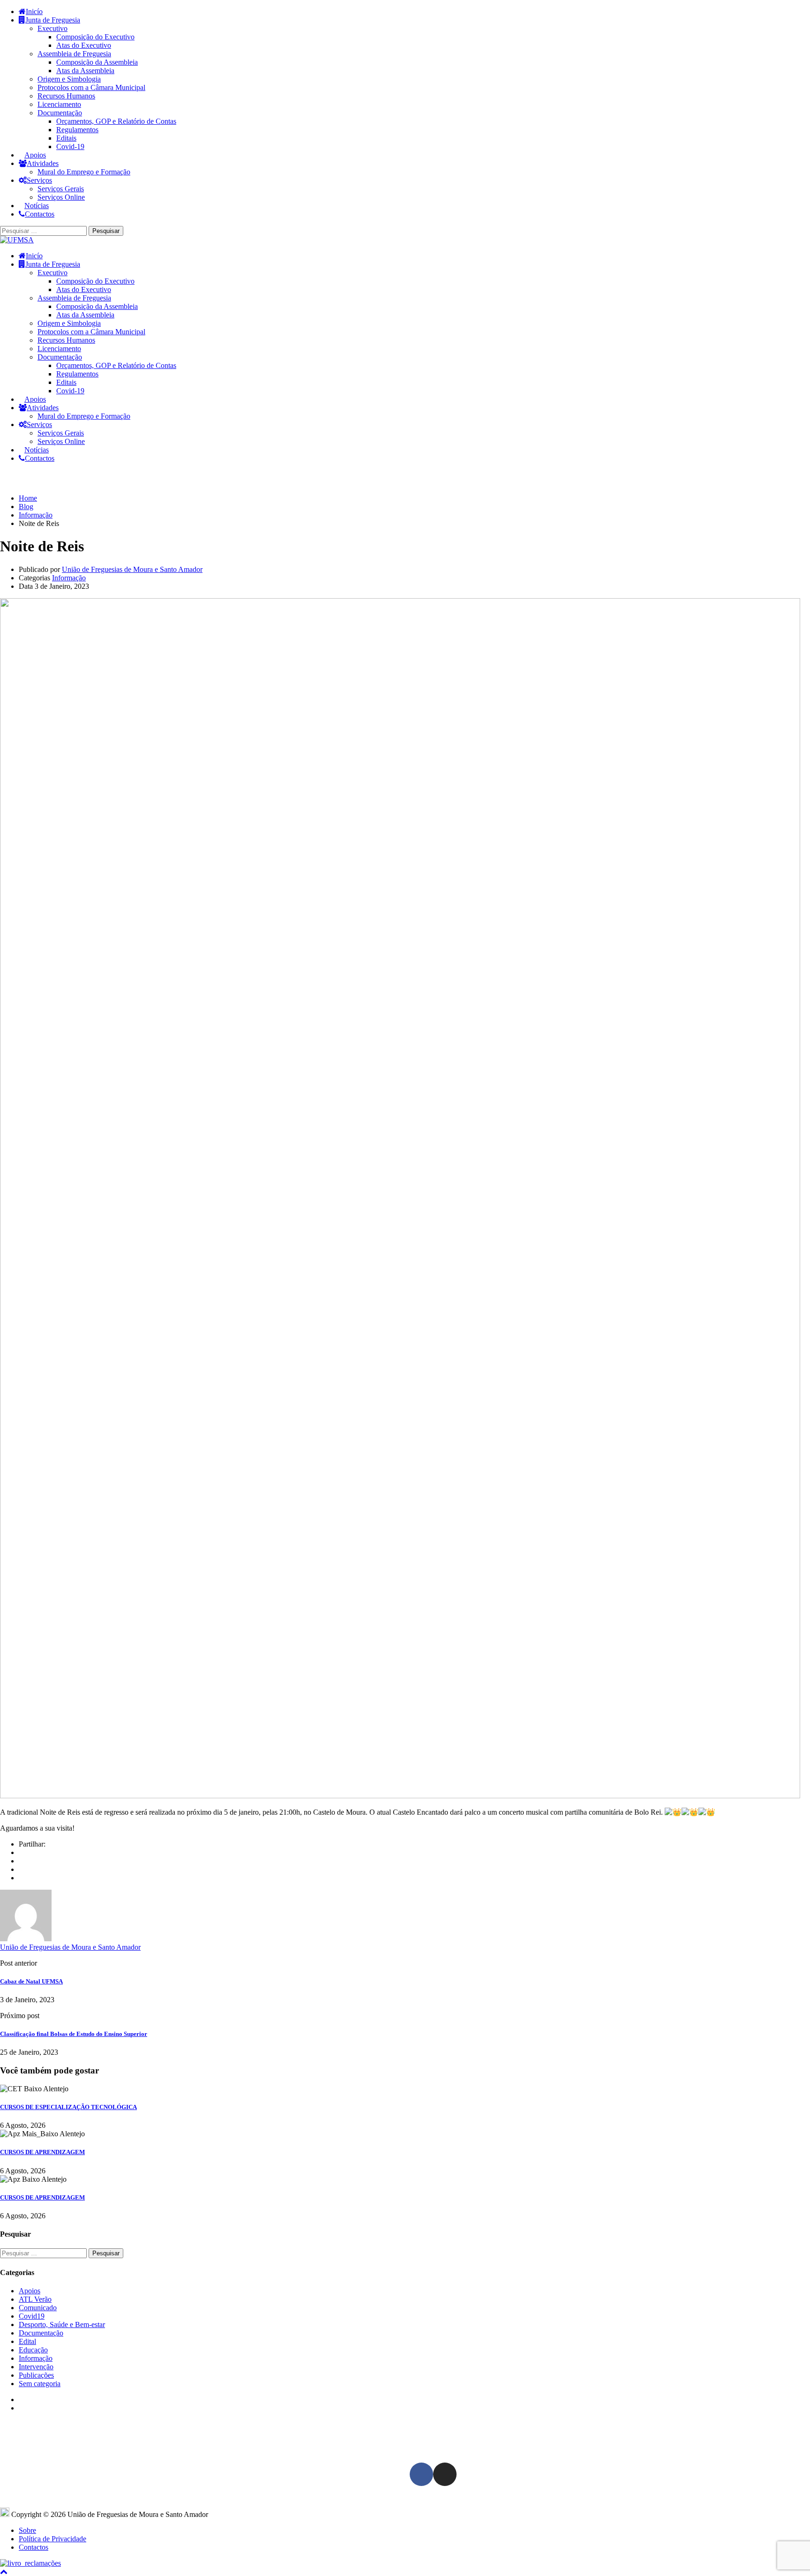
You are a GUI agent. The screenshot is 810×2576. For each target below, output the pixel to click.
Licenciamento (59, 104)
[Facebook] (22, 1852)
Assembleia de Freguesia (74, 54)
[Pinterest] (22, 1878)
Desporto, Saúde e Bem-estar (62, 2324)
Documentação (60, 113)
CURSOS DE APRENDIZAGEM (42, 2152)
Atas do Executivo (84, 45)
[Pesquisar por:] (44, 230)
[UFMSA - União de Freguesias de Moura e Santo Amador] (17, 240)
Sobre (27, 2530)
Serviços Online (61, 197)
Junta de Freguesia (53, 20)
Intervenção (36, 2367)
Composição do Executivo (95, 37)
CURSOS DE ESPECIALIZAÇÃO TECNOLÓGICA (68, 2107)
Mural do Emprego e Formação (84, 172)
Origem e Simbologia (69, 79)
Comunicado (38, 2308)
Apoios (35, 155)
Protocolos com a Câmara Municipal (91, 87)
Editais (66, 138)
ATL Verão (35, 2299)
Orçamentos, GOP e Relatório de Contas (116, 121)
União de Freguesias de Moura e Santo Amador (132, 569)
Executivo (52, 28)
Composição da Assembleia (97, 62)
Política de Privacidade (52, 2539)
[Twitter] (22, 1869)
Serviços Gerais (61, 189)
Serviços (39, 180)
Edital (27, 2341)
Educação (33, 2350)
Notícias (37, 206)
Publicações (36, 2375)
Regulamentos (77, 130)
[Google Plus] (22, 1861)
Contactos (40, 214)
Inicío (34, 11)
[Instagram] (445, 2474)
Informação (69, 578)
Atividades (43, 163)
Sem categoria (40, 2384)
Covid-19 (70, 146)
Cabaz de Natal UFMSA (31, 1981)
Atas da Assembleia (85, 71)
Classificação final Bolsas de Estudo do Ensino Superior (74, 2034)
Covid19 (32, 2316)
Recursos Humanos (66, 96)
